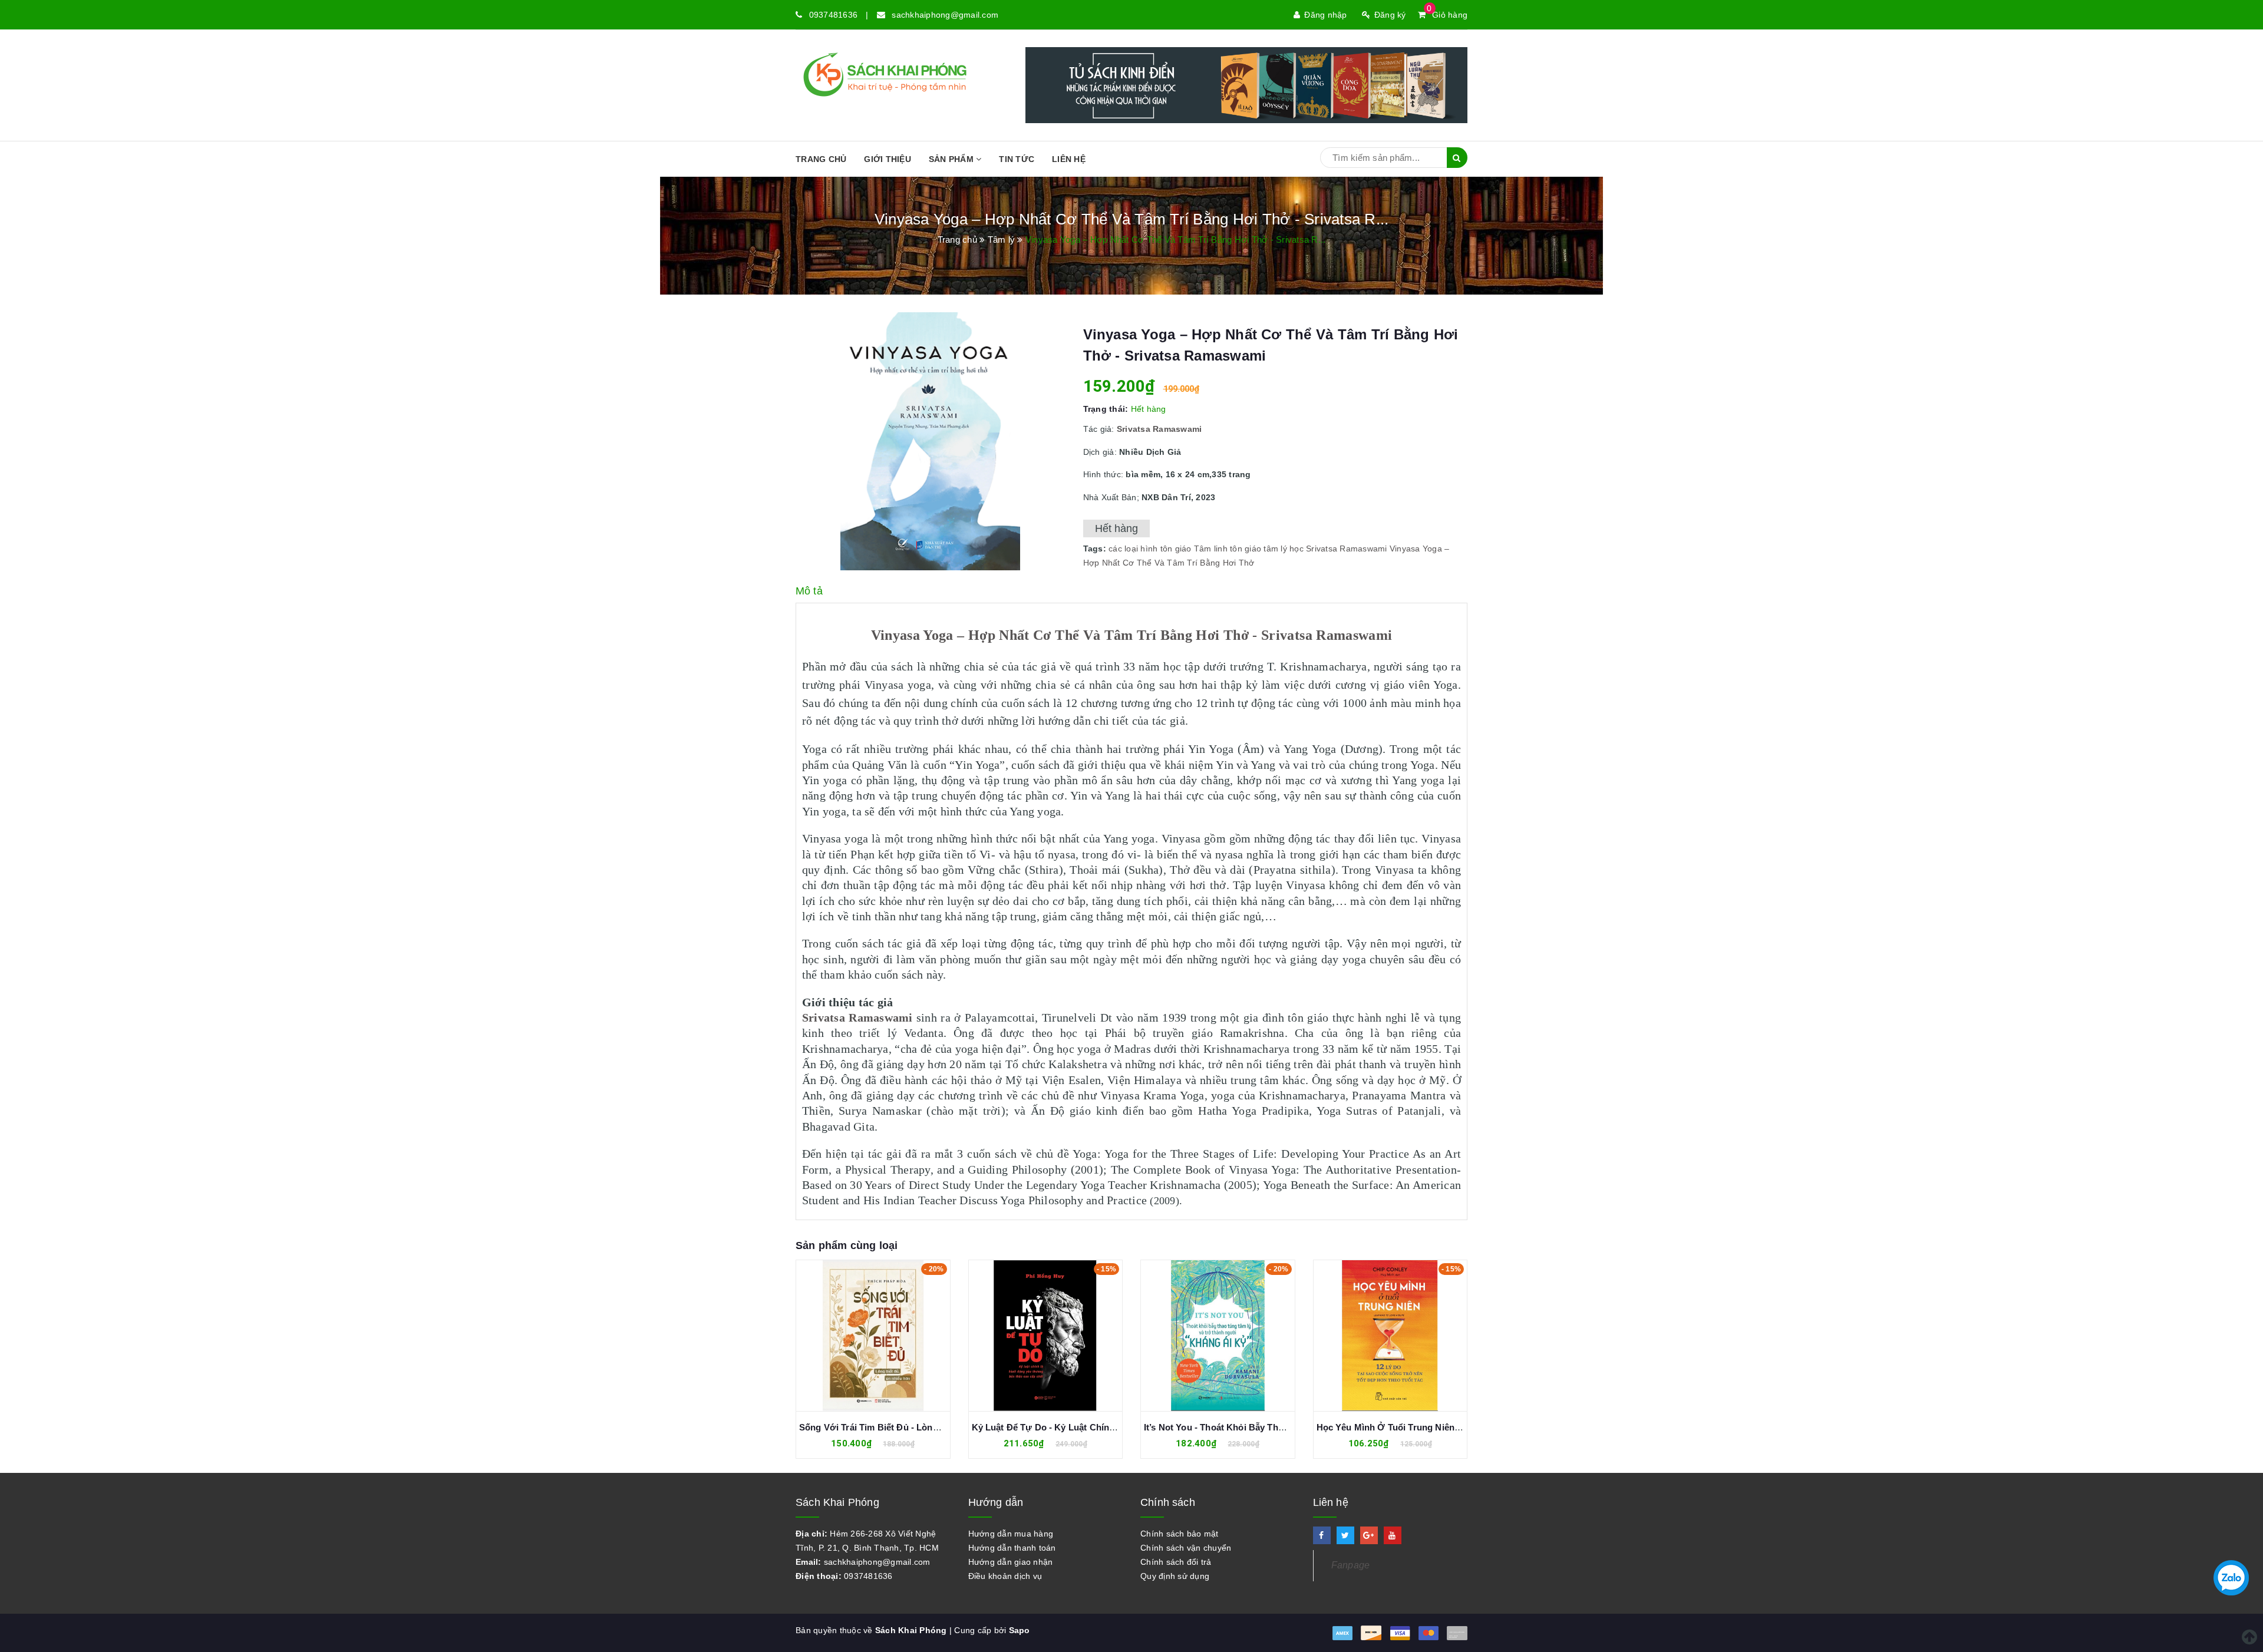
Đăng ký (1390, 15)
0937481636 (834, 15)
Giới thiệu (888, 159)
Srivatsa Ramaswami (1347, 549)
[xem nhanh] (886, 1336)
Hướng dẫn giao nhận (1011, 1562)
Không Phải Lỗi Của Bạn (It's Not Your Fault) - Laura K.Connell (1448, 1427)
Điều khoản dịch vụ (1005, 1576)
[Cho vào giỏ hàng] (860, 1336)
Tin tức (1017, 159)
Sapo (1020, 1630)
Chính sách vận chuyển (1186, 1548)
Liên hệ (1069, 159)
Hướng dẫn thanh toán (1012, 1548)
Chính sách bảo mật (1180, 1534)
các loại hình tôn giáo (1150, 549)
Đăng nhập (1325, 15)
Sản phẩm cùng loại (847, 1245)
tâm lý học (1284, 549)
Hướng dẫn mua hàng (1011, 1534)
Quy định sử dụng (1175, 1576)
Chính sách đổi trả (1176, 1562)
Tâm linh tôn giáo (1228, 549)
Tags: (1096, 549)
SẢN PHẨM (952, 159)
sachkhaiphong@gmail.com (945, 15)
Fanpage (1351, 1565)
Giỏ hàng (1447, 15)
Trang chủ (821, 159)
